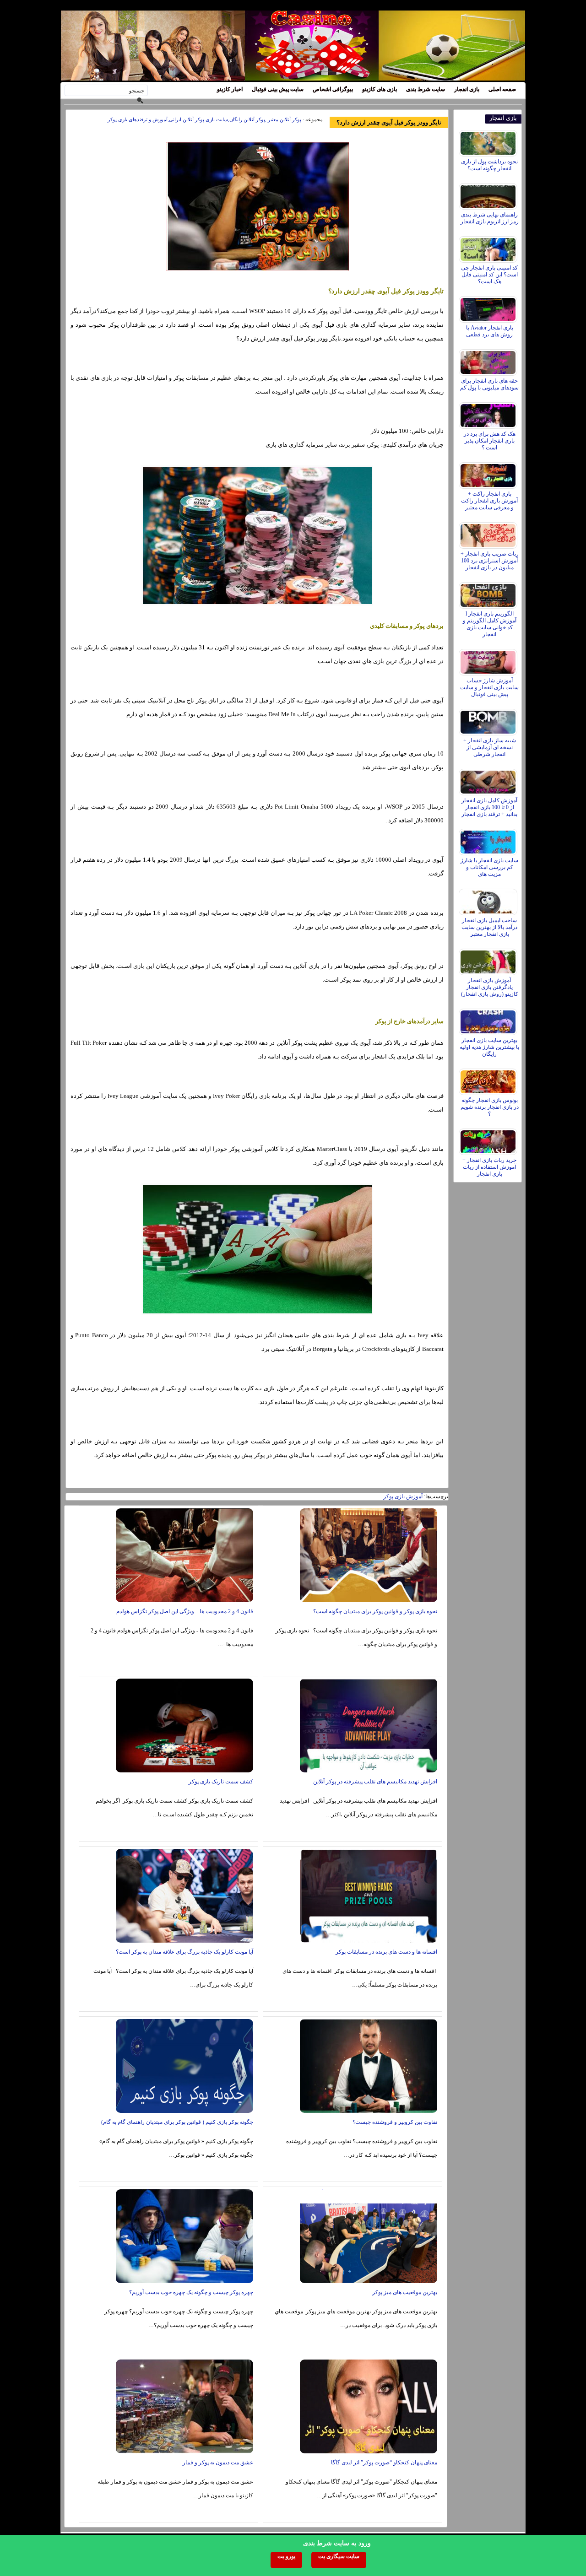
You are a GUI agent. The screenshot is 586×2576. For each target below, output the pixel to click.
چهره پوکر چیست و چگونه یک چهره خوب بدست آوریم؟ (191, 2292)
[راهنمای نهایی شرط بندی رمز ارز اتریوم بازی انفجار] (489, 194)
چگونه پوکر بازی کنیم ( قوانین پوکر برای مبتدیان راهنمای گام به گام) (177, 2122)
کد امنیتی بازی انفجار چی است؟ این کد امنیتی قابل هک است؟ (489, 275)
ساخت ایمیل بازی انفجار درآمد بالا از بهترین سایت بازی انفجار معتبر (489, 927)
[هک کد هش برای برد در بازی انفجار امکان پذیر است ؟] (489, 413)
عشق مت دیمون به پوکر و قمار (218, 2463)
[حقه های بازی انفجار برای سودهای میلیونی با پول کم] (489, 360)
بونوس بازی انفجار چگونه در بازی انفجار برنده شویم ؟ (490, 1107)
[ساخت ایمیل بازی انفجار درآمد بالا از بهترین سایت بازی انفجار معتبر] (489, 900)
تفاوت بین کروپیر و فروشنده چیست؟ (395, 2122)
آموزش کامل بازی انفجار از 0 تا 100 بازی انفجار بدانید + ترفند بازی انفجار (489, 807)
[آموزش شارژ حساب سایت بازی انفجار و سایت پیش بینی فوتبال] (489, 660)
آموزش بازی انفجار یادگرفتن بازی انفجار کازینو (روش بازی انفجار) (490, 987)
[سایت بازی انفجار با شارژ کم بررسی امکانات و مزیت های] (489, 840)
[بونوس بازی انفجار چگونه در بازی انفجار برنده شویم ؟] (489, 1080)
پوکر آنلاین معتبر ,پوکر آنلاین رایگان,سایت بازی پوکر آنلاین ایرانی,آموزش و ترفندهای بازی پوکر (204, 119)
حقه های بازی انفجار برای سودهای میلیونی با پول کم (489, 384)
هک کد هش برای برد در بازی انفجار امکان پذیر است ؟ (490, 441)
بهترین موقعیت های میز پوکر (405, 2292)
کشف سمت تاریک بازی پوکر (221, 1782)
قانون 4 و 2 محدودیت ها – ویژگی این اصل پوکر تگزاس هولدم (185, 1611)
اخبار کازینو (230, 89)
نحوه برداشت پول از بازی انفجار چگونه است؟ (489, 165)
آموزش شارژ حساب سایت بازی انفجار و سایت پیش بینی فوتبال (489, 687)
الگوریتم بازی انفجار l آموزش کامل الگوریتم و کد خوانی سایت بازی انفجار (490, 624)
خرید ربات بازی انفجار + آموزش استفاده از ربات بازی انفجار (489, 1167)
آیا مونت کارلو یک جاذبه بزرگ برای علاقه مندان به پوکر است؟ (184, 1952)
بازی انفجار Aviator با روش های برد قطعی (490, 331)
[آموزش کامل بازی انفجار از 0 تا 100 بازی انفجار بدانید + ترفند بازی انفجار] (489, 780)
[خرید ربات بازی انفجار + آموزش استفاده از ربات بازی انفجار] (489, 1139)
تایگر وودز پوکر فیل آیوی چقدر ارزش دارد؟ (389, 122)
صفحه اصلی (502, 89)
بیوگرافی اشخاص (333, 89)
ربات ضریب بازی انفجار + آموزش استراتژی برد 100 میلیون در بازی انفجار (490, 561)
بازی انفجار (467, 89)
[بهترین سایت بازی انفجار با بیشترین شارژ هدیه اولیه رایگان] (489, 1020)
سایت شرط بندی (426, 89)
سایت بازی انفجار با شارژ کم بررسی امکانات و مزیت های (489, 867)
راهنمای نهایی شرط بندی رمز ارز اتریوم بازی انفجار (490, 218)
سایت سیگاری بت (339, 2556)
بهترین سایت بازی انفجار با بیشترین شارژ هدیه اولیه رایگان (489, 1047)
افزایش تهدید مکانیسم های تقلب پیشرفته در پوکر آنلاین (375, 1782)
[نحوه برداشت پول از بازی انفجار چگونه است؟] (489, 141)
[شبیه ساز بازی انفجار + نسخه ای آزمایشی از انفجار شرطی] (489, 720)
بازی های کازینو (380, 89)
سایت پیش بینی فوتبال (278, 89)
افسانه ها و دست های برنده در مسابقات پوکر (386, 1952)
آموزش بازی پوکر (403, 1496)
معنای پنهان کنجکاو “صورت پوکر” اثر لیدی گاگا (384, 2463)
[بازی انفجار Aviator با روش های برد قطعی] (489, 307)
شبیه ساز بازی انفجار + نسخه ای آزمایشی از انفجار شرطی (490, 747)
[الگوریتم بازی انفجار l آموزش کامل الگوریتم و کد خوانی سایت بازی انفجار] (489, 593)
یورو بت (286, 2556)
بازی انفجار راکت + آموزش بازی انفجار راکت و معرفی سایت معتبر (489, 501)
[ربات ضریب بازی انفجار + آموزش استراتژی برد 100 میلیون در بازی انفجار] (489, 533)
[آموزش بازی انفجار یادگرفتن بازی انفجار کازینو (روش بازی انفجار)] (489, 960)
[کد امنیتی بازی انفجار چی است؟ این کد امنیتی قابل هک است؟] (489, 247)
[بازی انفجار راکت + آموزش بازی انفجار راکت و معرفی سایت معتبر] (489, 473)
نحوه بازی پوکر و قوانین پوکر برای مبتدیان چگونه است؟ (375, 1611)
